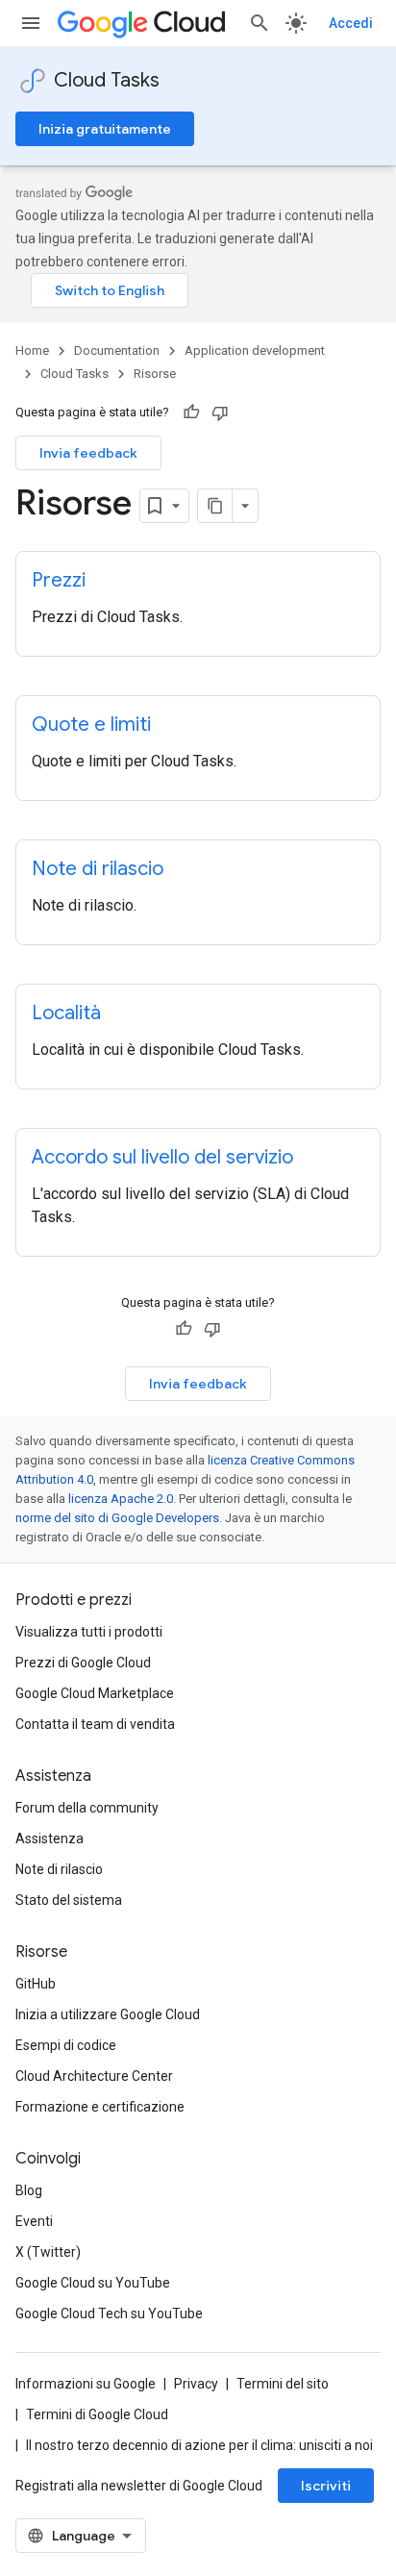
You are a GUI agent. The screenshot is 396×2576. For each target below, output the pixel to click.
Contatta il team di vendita (95, 1724)
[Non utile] (220, 413)
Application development (255, 350)
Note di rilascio (59, 1869)
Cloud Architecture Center (94, 2076)
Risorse (155, 374)
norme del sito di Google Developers (117, 1518)
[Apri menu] (31, 23)
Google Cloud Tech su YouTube (109, 2313)
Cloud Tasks (107, 80)
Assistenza (49, 1838)
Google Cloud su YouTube (93, 2283)
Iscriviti (326, 2486)
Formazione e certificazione (100, 2107)
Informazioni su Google (86, 2384)
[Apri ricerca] (260, 23)
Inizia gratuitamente (105, 129)
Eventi (34, 2221)
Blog (29, 2190)
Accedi (351, 23)
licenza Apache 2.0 (121, 1499)
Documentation (117, 350)
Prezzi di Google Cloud (83, 1663)
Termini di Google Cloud (97, 2414)
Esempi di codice (66, 2045)
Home (32, 350)
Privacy (196, 2384)
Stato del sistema (69, 1900)
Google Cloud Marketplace (95, 1693)
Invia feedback (88, 453)
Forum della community (87, 1808)
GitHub (36, 1984)
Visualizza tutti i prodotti (89, 1632)
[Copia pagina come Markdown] (215, 506)
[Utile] (191, 413)
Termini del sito (283, 2384)
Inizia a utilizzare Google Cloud (108, 2014)
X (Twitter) (48, 2252)
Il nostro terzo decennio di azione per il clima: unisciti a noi (199, 2445)
